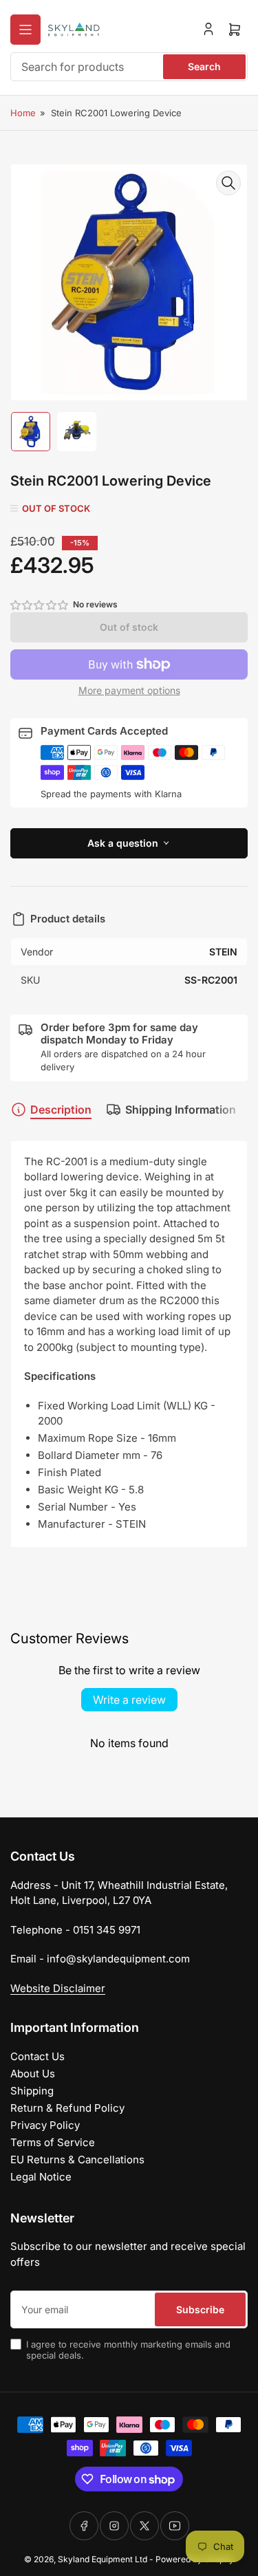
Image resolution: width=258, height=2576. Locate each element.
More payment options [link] (129, 690)
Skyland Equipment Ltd (103, 2559)
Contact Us (37, 2056)
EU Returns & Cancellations (77, 2160)
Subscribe (200, 2309)
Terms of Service (53, 2142)
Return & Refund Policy (67, 2108)
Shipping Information (181, 1110)
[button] (40, 605)
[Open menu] (25, 30)
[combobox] (129, 67)
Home (23, 113)
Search (204, 66)
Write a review (129, 1700)
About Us (33, 2074)
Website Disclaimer (58, 1988)
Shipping (32, 2091)
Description (61, 1110)
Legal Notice (41, 2177)
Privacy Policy (45, 2125)
